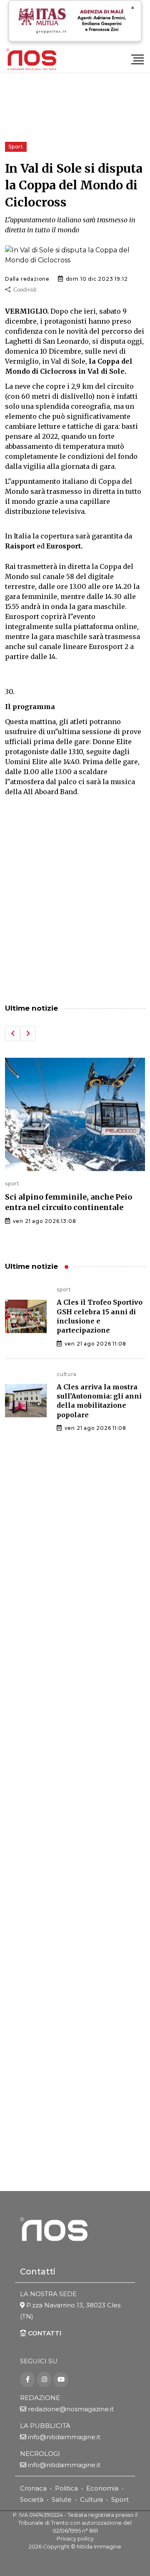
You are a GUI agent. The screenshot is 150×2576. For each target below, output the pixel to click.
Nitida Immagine (99, 2547)
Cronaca (33, 2488)
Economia (102, 2488)
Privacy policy (75, 2539)
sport (12, 1184)
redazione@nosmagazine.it (71, 2409)
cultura (67, 1374)
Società (32, 2499)
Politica (66, 2488)
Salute (62, 2499)
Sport (120, 2499)
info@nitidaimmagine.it (64, 2437)
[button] (12, 1034)
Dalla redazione (27, 279)
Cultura (91, 2499)
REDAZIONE (40, 2398)
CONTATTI (44, 2333)
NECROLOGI (40, 2454)
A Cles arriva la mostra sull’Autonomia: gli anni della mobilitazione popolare (99, 1401)
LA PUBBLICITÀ (45, 2426)
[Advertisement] (75, 909)
